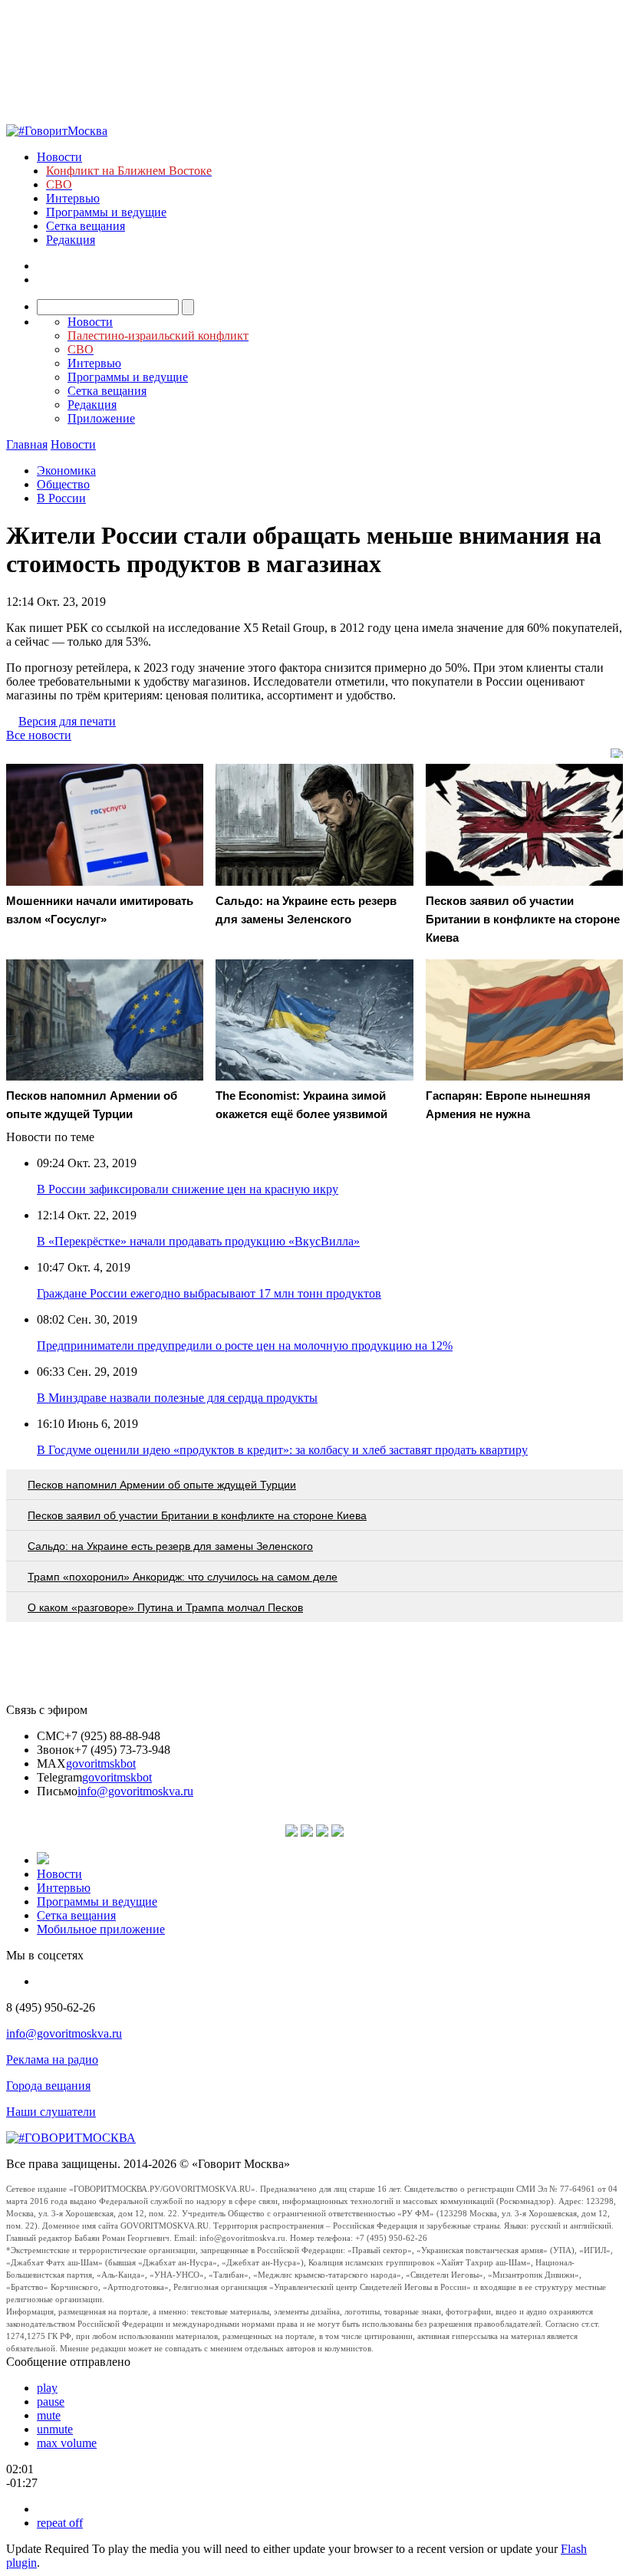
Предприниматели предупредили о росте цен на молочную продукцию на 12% (245, 1346)
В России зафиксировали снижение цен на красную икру (188, 1189)
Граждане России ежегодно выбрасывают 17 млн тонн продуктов (209, 1293)
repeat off (60, 2523)
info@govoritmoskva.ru (135, 1791)
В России (61, 498)
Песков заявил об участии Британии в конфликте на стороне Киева (197, 1515)
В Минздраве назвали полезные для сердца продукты (177, 1398)
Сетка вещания (86, 226)
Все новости (39, 735)
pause (51, 2402)
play (47, 2388)
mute (49, 2415)
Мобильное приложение (101, 1929)
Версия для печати (67, 721)
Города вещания (48, 2086)
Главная (27, 444)
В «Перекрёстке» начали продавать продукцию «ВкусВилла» (198, 1241)
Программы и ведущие (106, 212)
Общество (63, 484)
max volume (67, 2443)
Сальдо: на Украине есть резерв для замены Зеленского (170, 1546)
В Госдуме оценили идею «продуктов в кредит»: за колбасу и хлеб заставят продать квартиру (282, 1450)
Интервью (73, 198)
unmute (55, 2429)
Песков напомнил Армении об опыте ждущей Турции (162, 1485)
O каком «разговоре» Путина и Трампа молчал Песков (165, 1607)
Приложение (101, 418)
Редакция (71, 240)
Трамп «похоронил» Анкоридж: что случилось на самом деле (183, 1577)
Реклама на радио (52, 2059)
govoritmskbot (101, 1763)
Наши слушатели (51, 2112)
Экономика (66, 470)
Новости (59, 157)
